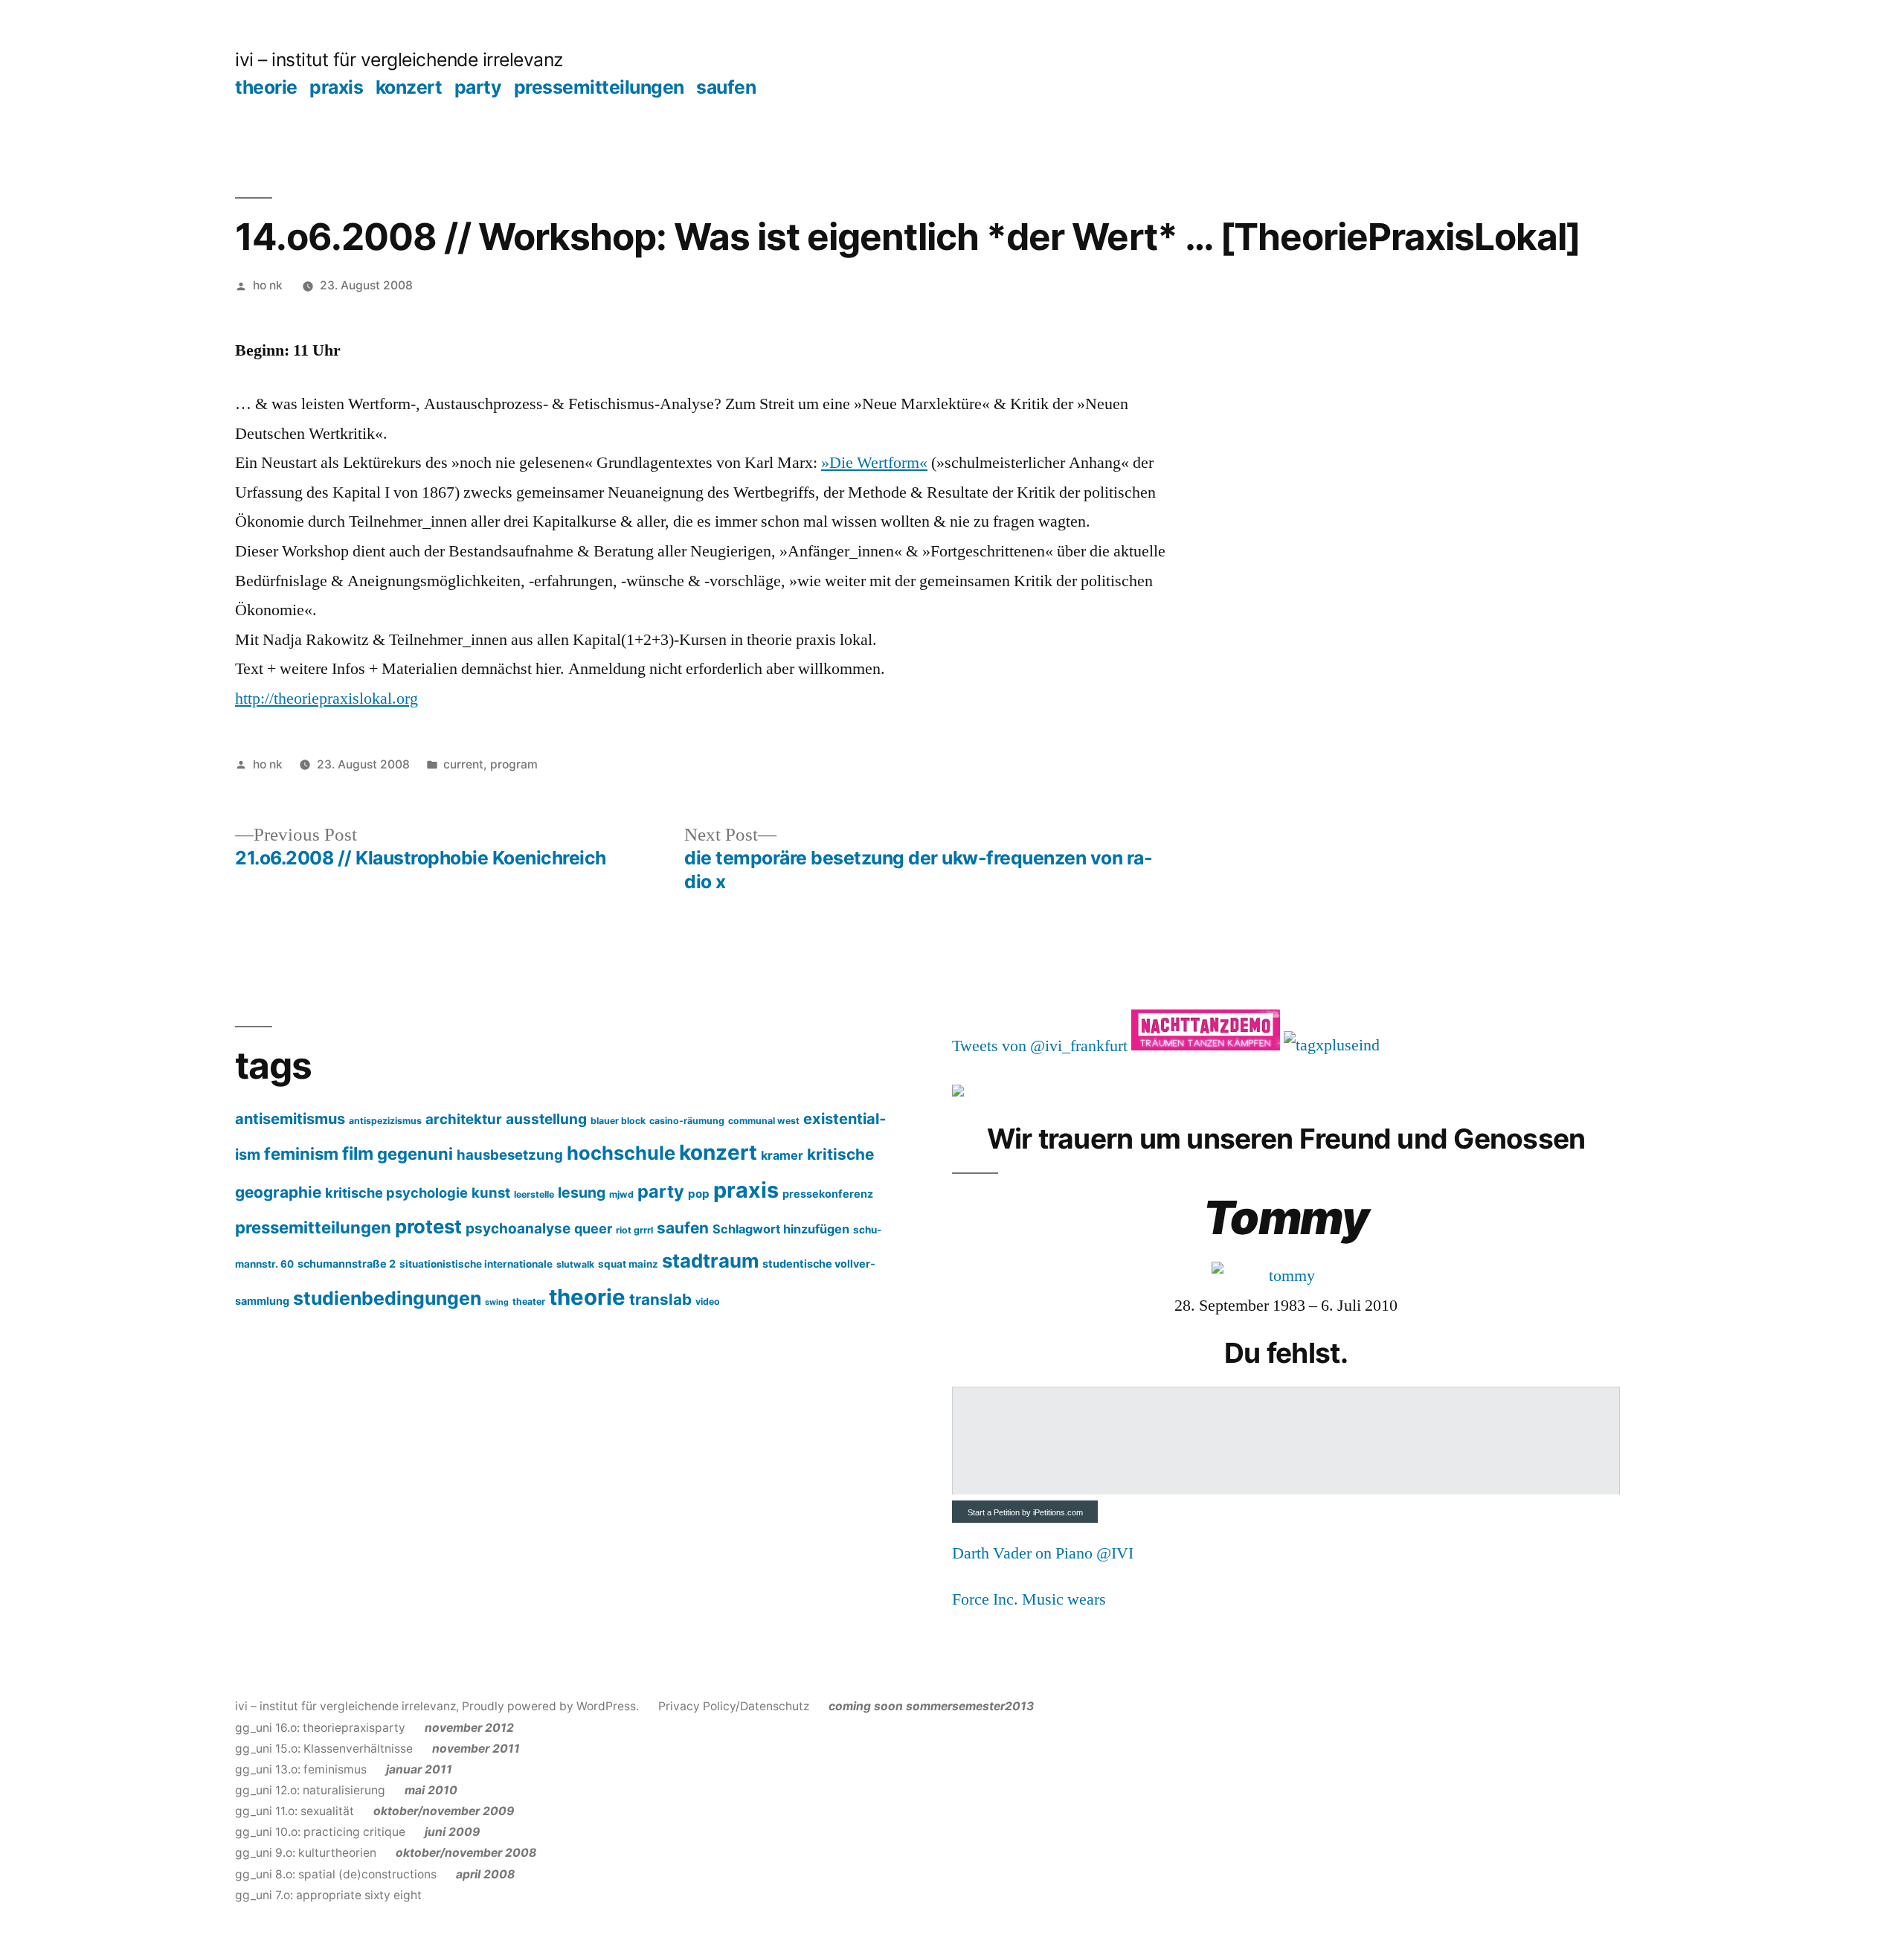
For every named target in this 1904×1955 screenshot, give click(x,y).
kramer (782, 1155)
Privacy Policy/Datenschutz (734, 1706)
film (358, 1153)
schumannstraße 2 (347, 1264)
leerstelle (534, 1194)
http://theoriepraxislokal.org (327, 699)
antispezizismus (385, 1121)
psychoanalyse (518, 1229)
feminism (301, 1154)
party (478, 87)
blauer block (618, 1121)
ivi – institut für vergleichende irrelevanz (399, 60)
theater (529, 1301)
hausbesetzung (510, 1155)
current (463, 764)
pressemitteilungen (599, 87)
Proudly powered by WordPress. (552, 1706)
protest (428, 1226)
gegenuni (415, 1154)
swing (497, 1302)
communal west (764, 1121)
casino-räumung (687, 1121)
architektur (464, 1119)
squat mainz (628, 1264)
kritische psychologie (396, 1192)
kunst (491, 1192)
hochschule (621, 1153)
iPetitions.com (1058, 1512)
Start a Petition (994, 1512)
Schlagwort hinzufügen (781, 1229)
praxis (336, 87)
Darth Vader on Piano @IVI (1043, 1553)
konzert (409, 87)
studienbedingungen (387, 1298)
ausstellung (546, 1119)
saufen (726, 87)
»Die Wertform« (874, 463)
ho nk (268, 285)
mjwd (621, 1194)
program (514, 764)
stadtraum (710, 1261)
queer (593, 1229)
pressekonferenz (828, 1194)
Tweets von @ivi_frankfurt (1040, 1045)
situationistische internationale (476, 1264)
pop (699, 1194)
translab (660, 1299)
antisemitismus (290, 1119)
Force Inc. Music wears (1029, 1599)
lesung (582, 1192)
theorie (266, 87)
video (708, 1301)
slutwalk (575, 1264)
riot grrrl (634, 1230)
